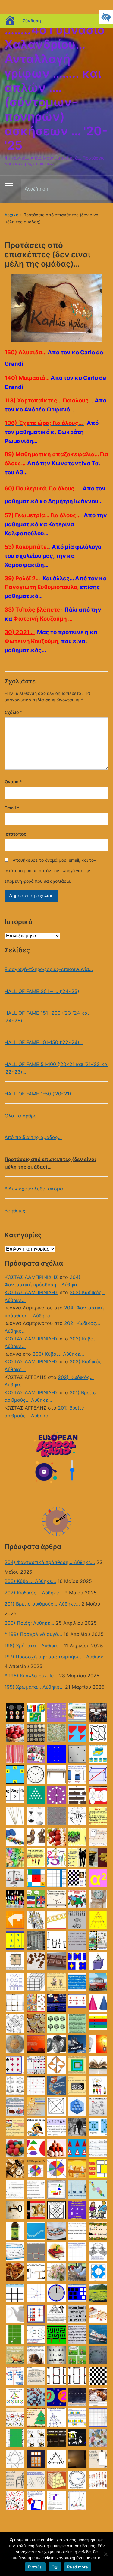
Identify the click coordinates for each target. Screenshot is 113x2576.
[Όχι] (105, 2554)
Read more (78, 2567)
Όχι (55, 2567)
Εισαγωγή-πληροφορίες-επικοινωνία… (49, 969)
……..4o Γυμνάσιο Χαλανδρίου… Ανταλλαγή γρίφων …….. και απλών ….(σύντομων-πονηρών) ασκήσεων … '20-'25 (56, 88)
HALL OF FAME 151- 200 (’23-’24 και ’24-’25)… (47, 1017)
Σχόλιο (13, 712)
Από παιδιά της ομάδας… (33, 1137)
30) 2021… (20, 632)
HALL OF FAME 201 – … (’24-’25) (42, 991)
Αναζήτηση (99, 189)
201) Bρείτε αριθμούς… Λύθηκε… (42, 1604)
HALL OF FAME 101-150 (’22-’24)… (44, 1042)
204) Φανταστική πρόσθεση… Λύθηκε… (50, 1562)
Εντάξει (35, 2567)
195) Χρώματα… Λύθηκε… (34, 1687)
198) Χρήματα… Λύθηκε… (33, 1646)
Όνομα (13, 782)
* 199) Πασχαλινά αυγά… (33, 1634)
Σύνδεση (32, 21)
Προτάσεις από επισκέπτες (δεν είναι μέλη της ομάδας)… (50, 1163)
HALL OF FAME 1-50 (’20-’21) (38, 1094)
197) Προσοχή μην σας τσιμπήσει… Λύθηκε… (56, 1657)
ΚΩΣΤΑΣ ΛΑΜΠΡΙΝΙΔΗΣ (31, 1277)
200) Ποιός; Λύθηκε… (29, 1623)
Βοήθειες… (17, 1211)
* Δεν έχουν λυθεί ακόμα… (36, 1189)
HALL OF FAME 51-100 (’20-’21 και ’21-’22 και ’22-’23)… (56, 1068)
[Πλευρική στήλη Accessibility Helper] (106, 17)
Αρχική (11, 215)
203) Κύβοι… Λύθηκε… (58, 1354)
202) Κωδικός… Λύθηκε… (34, 1593)
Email (12, 808)
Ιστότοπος (15, 834)
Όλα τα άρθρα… (23, 1116)
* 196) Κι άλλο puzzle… (31, 1676)
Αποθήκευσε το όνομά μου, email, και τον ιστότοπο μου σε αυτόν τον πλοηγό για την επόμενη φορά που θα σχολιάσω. (50, 871)
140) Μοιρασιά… (27, 378)
